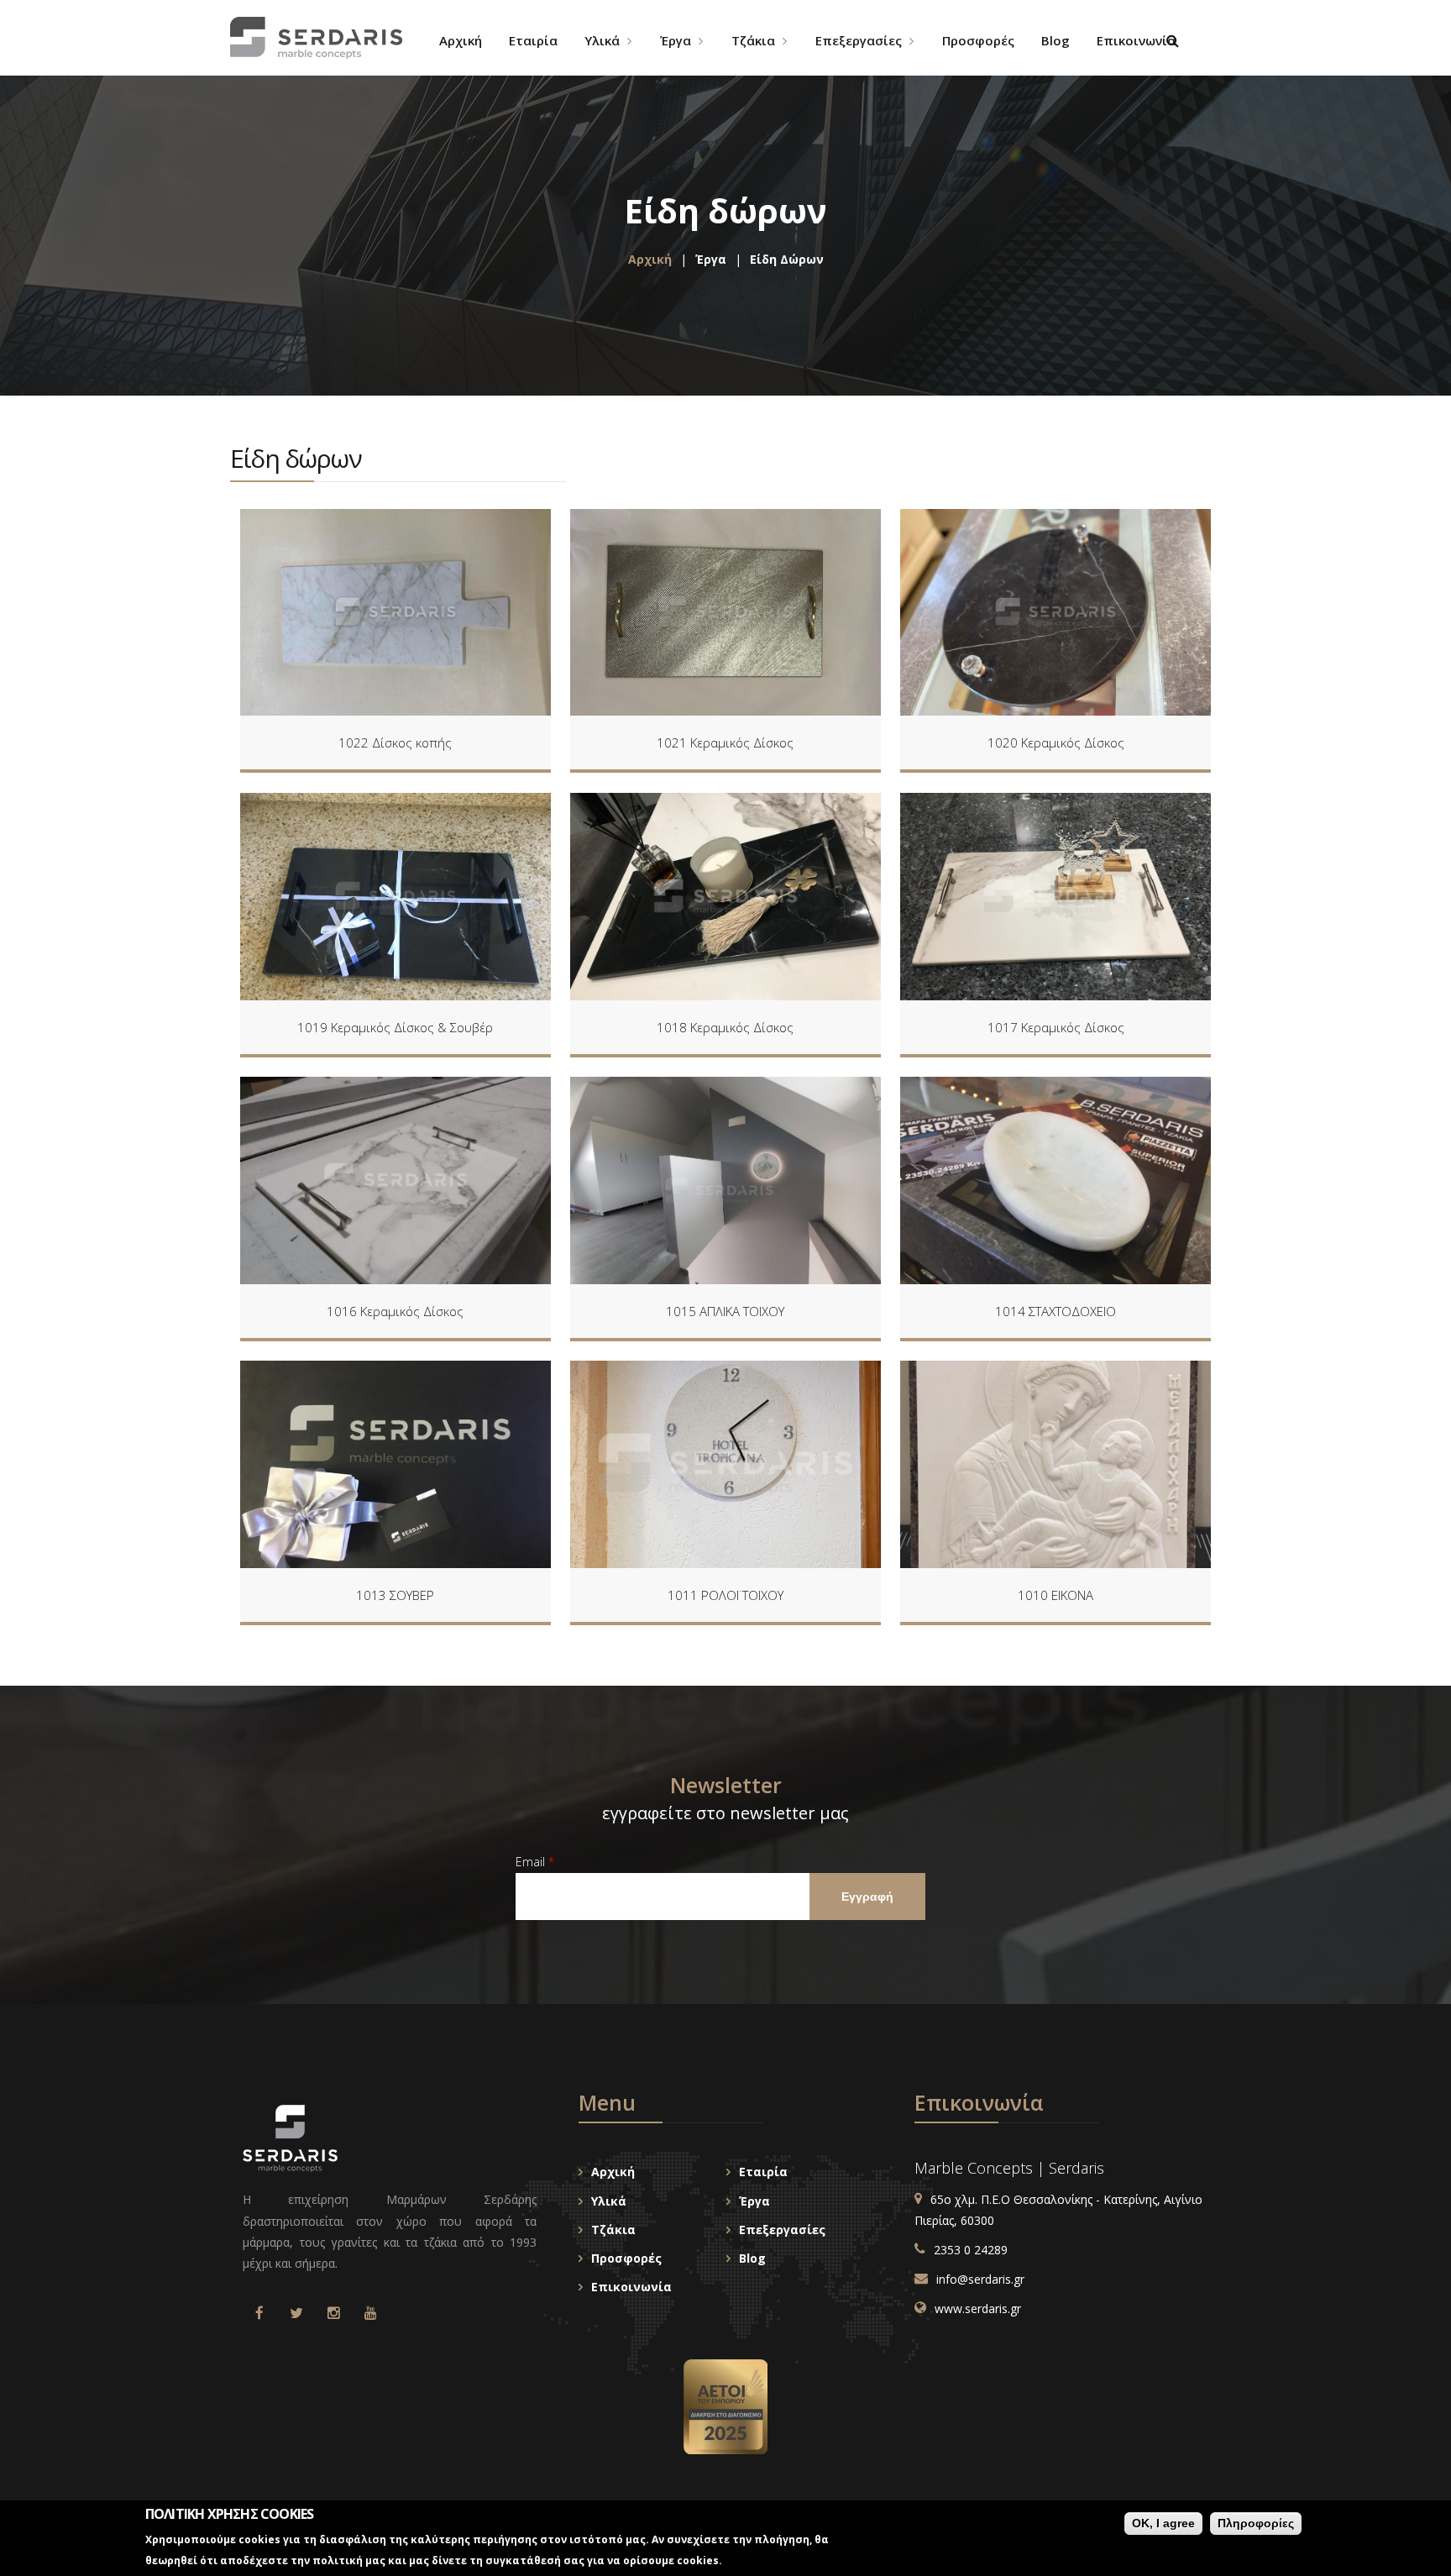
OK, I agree (1163, 2523)
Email (535, 1862)
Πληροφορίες (1256, 2523)
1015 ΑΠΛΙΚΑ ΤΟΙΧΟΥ (725, 1311)
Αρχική (650, 259)
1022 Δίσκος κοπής (395, 742)
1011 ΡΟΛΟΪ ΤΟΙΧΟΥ (725, 1595)
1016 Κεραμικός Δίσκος (395, 1311)
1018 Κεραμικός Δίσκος (725, 1027)
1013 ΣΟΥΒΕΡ (395, 1595)
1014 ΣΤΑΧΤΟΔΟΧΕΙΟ (1056, 1311)
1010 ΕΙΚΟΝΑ (1056, 1595)
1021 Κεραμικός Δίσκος (725, 742)
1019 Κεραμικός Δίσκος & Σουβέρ (395, 1027)
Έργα (711, 259)
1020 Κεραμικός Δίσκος (1056, 742)
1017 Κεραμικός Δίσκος (1056, 1027)
